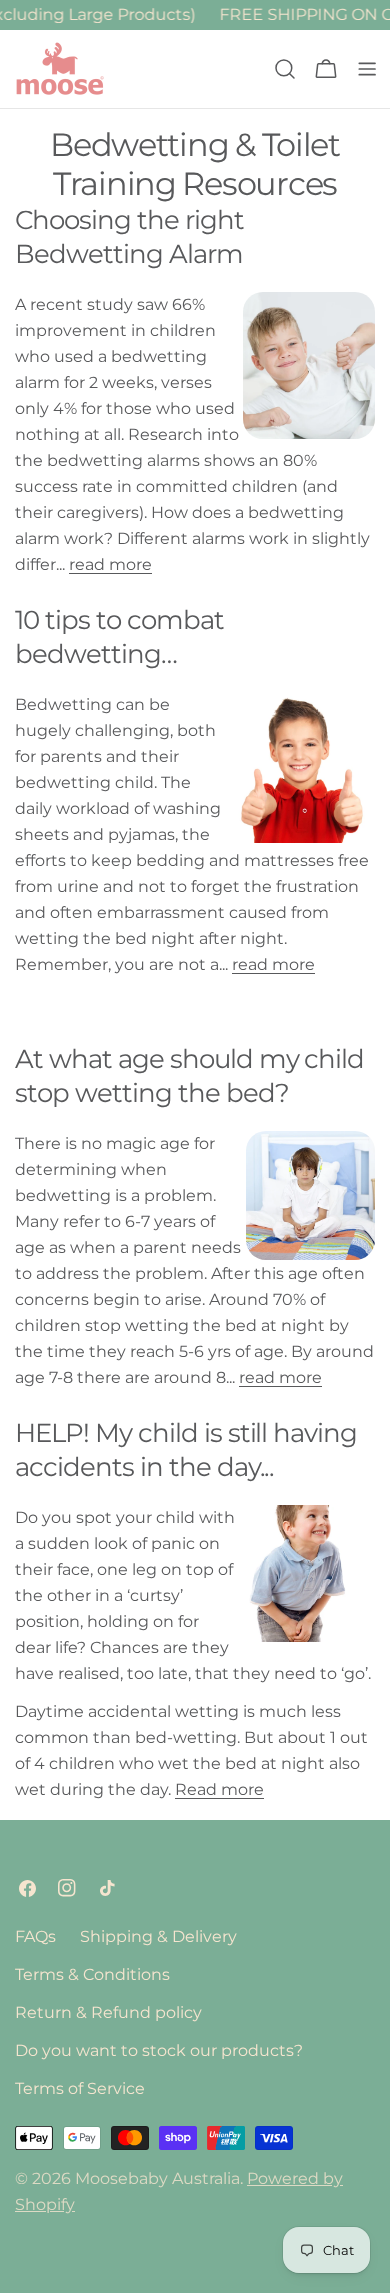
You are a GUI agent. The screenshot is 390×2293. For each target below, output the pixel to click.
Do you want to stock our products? (159, 2050)
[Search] (285, 69)
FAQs (35, 1936)
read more (110, 564)
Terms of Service (80, 2088)
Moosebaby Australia (157, 2178)
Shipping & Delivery (158, 1936)
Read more (219, 1789)
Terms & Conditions (92, 1974)
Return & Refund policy (108, 2012)
